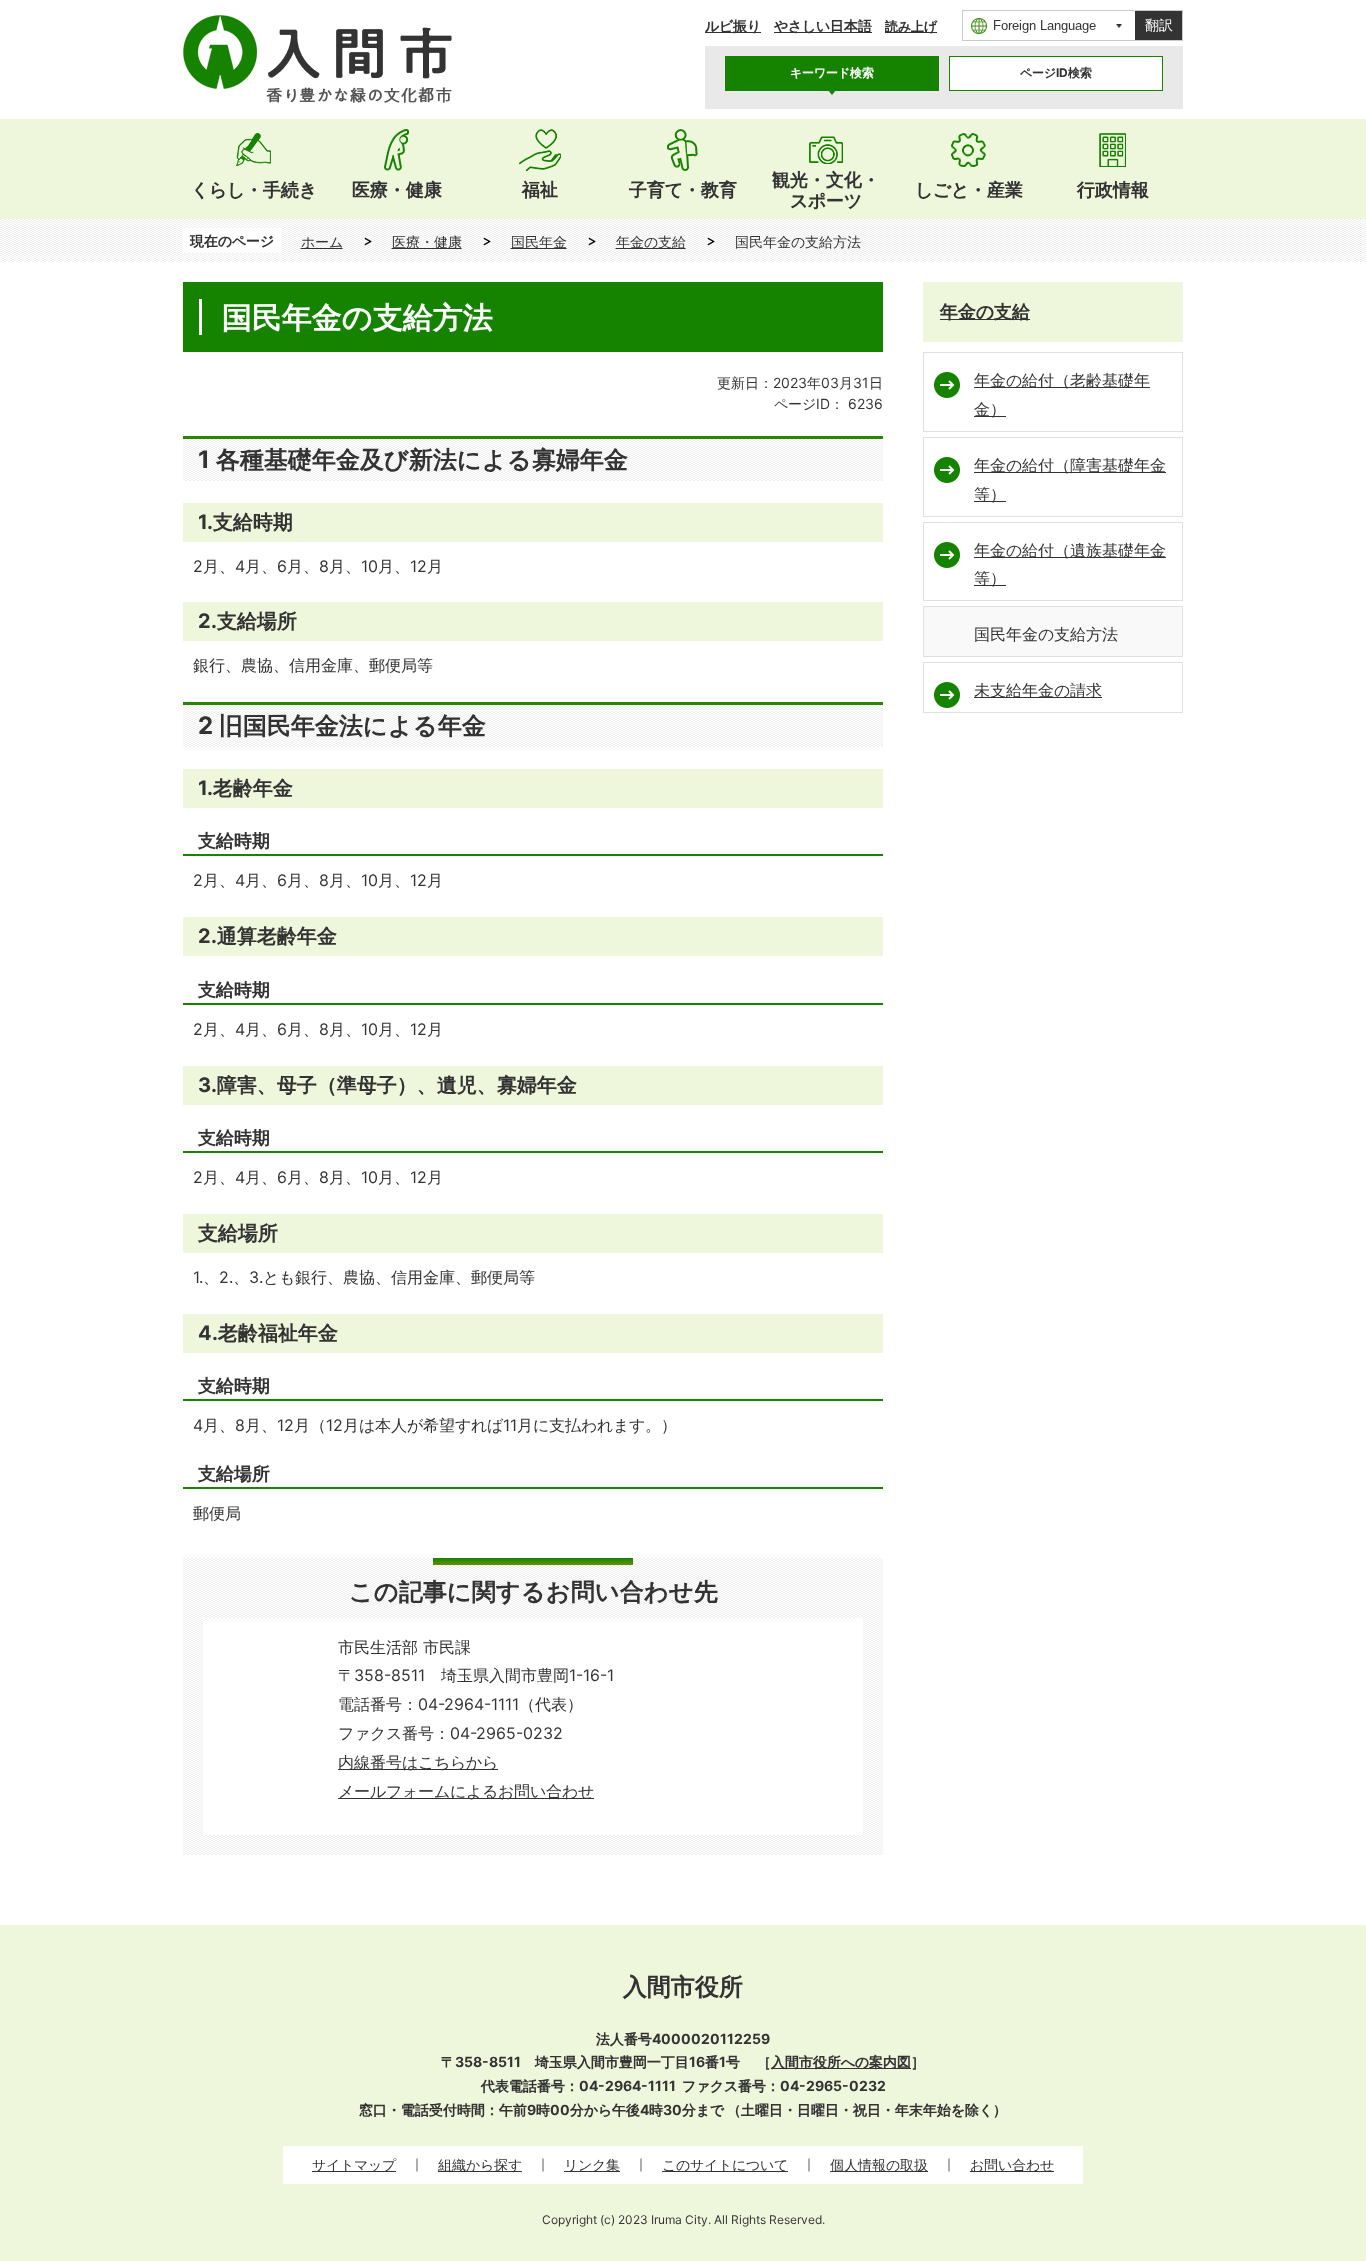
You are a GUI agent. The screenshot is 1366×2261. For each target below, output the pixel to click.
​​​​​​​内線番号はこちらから (418, 1762)
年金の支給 (651, 241)
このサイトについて (725, 2164)
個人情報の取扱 (879, 2164)
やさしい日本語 (823, 25)
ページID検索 (1056, 72)
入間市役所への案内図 (841, 2061)
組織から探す (480, 2164)
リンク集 (592, 2164)
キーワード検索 (832, 72)
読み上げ (911, 26)
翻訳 (1159, 25)
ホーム (322, 241)
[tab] (832, 73)
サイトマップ (354, 2164)
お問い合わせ (1012, 2164)
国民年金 (539, 241)
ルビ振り (733, 25)
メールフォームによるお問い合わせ (466, 1791)
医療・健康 (427, 241)
